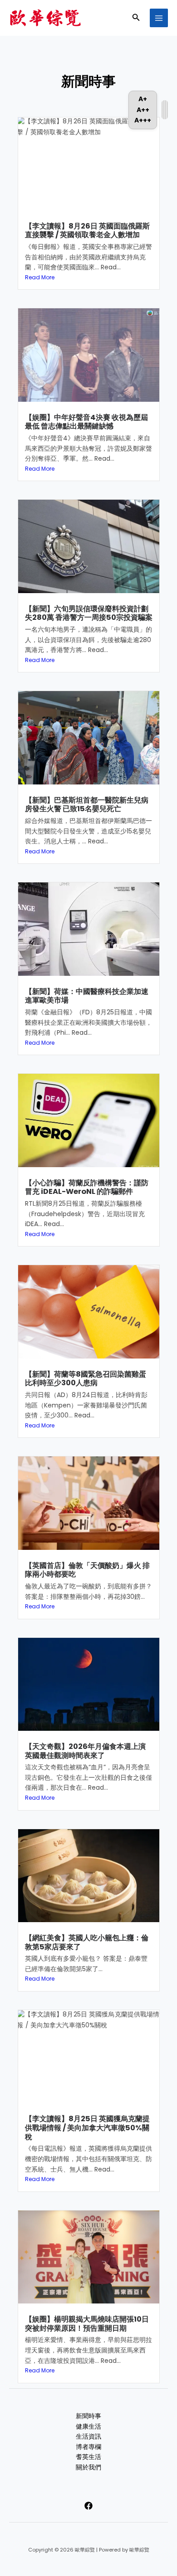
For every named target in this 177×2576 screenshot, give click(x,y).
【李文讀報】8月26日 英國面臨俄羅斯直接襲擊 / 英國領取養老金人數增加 (87, 231)
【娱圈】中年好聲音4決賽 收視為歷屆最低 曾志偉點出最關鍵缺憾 (86, 422)
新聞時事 (88, 2416)
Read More (40, 277)
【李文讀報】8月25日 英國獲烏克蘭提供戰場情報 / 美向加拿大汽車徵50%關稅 (87, 2128)
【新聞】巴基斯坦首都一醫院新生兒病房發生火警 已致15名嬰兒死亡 (87, 805)
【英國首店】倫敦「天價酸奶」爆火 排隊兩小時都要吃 (87, 1570)
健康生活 (88, 2427)
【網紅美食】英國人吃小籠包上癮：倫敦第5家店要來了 (87, 1942)
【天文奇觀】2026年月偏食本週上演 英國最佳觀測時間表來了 (85, 1751)
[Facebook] (88, 2506)
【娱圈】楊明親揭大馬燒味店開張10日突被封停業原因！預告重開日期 (87, 2324)
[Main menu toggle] (159, 18)
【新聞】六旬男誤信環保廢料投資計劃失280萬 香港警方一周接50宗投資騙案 (89, 613)
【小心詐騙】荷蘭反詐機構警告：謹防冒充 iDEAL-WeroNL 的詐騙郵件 (87, 1187)
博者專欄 (88, 2447)
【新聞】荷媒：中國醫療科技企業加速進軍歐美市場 (87, 996)
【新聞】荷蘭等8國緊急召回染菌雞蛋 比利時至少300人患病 (86, 1379)
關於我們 (88, 2467)
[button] (136, 18)
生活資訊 (88, 2437)
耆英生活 (88, 2457)
